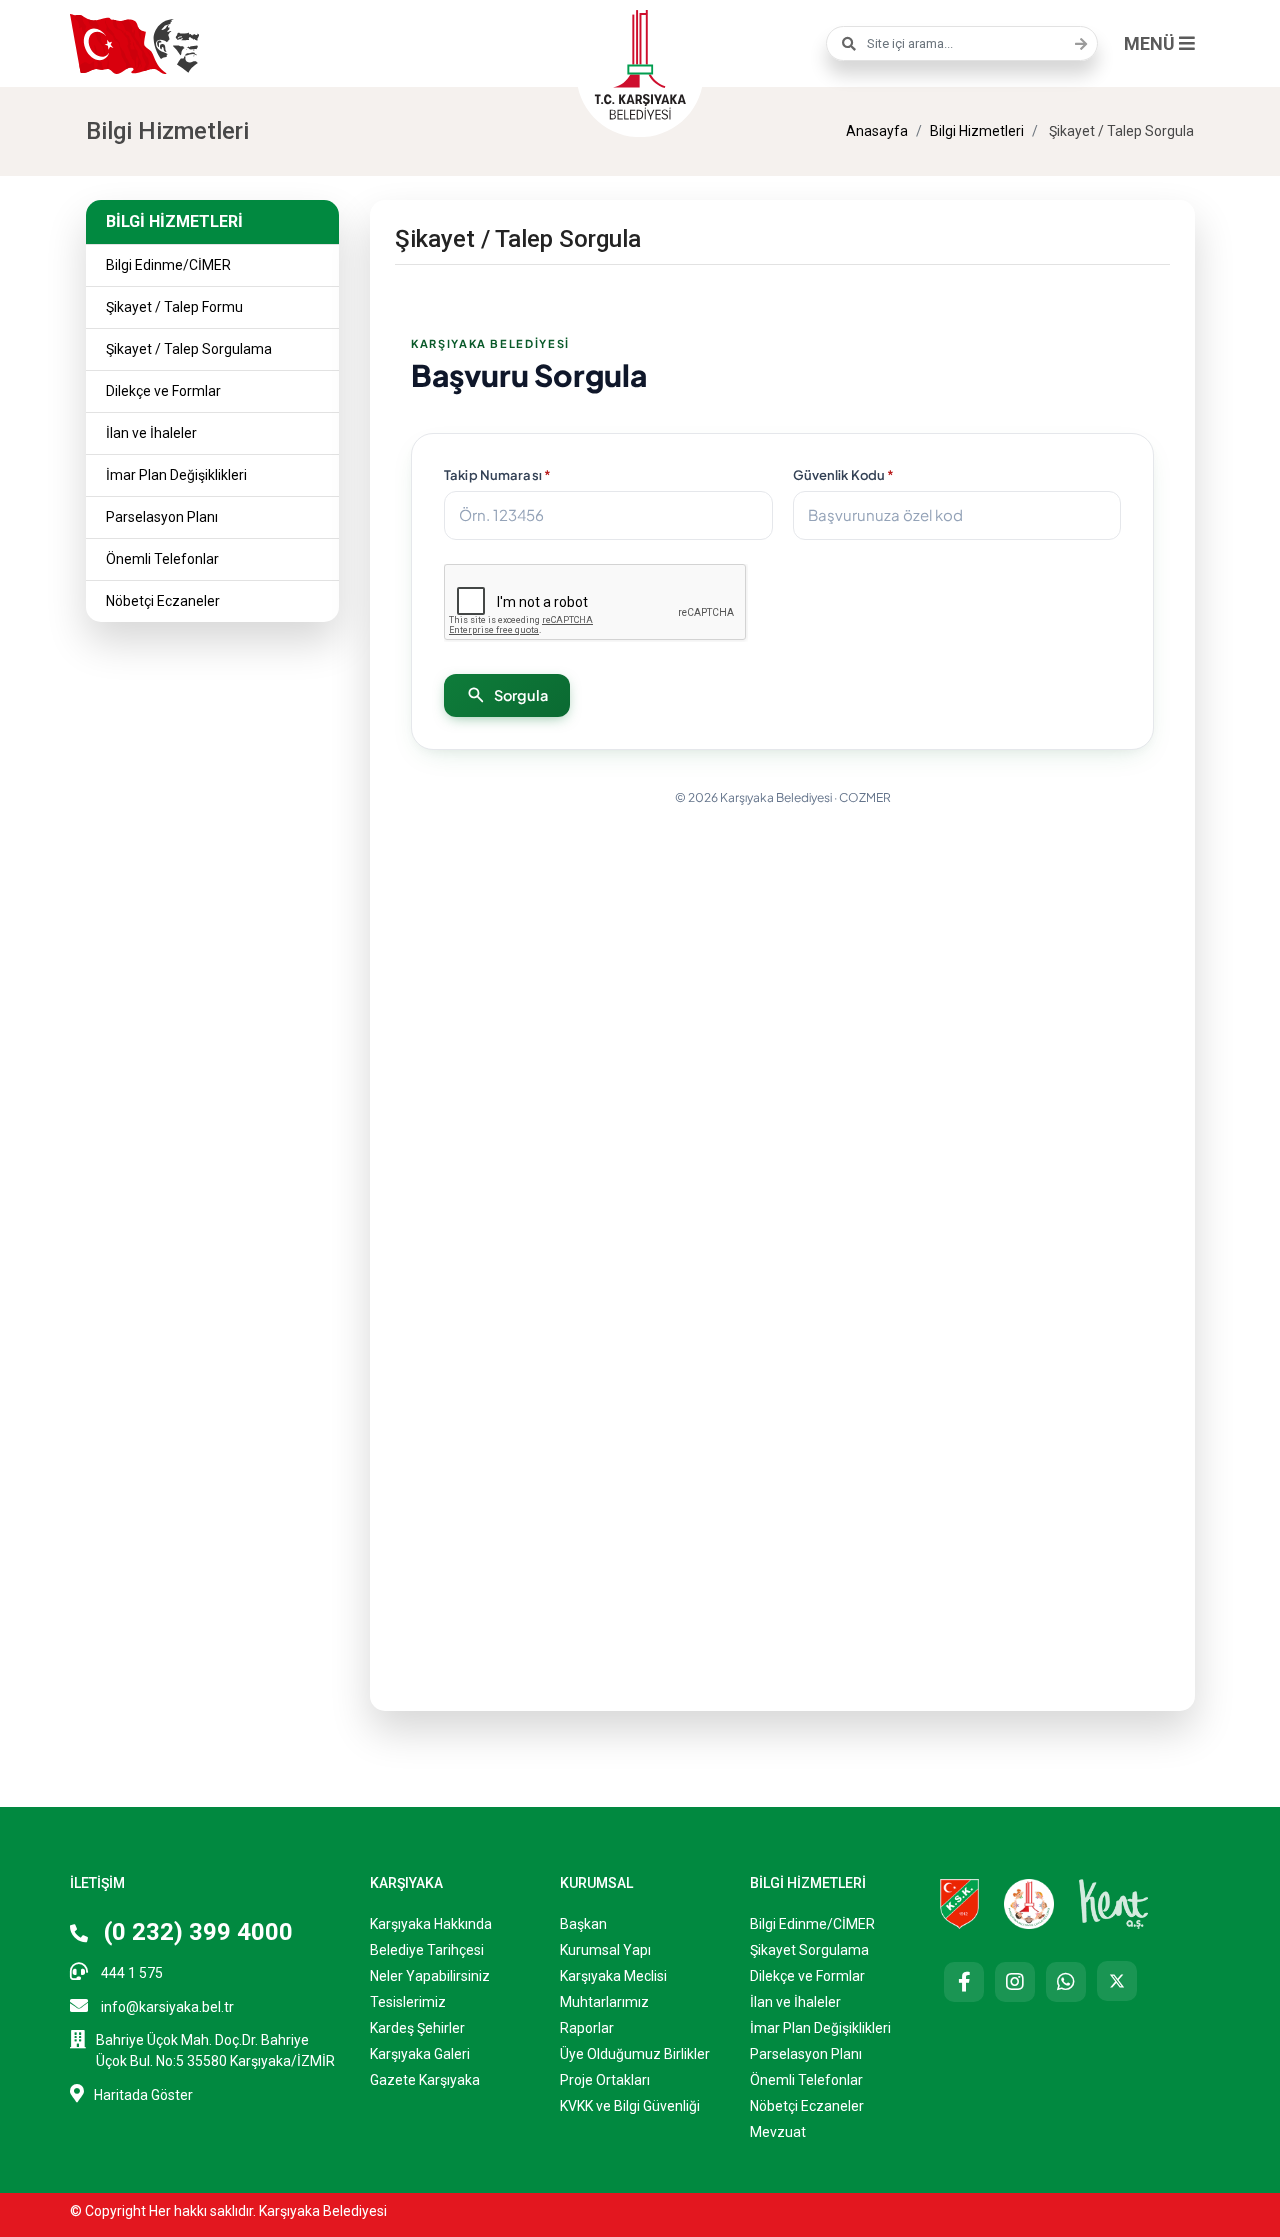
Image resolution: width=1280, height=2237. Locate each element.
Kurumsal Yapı (605, 1950)
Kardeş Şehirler (417, 2028)
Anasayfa (877, 131)
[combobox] (962, 43)
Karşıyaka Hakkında (431, 1924)
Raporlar (587, 2028)
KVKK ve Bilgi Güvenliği (630, 2106)
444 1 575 (130, 1973)
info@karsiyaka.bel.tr (166, 2007)
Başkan (583, 1924)
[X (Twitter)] (1117, 1981)
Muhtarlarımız (604, 2002)
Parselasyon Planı (162, 517)
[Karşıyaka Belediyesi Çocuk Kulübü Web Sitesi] (1029, 1902)
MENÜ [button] (1151, 43)
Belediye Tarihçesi (427, 1950)
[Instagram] (1015, 1982)
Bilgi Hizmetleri (977, 131)
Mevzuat (778, 2132)
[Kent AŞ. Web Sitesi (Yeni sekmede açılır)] (1114, 1902)
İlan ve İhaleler (151, 433)
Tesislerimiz (408, 2002)
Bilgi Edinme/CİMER (168, 265)
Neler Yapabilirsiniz (430, 1976)
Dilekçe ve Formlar (163, 391)
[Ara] (1076, 44)
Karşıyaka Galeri (420, 2054)
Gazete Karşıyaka (425, 2080)
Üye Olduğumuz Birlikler (635, 2054)
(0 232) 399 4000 (195, 1932)
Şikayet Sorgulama (809, 1950)
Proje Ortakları (605, 2080)
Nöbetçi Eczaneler (163, 601)
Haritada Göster (143, 2095)
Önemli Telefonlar (162, 559)
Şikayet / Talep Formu (174, 307)
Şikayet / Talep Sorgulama (189, 349)
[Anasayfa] (640, 62)
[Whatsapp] (1066, 1982)
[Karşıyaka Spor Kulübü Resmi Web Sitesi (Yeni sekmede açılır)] (959, 1902)
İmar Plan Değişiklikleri (176, 475)
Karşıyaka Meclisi (613, 1976)
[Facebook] (964, 1982)
